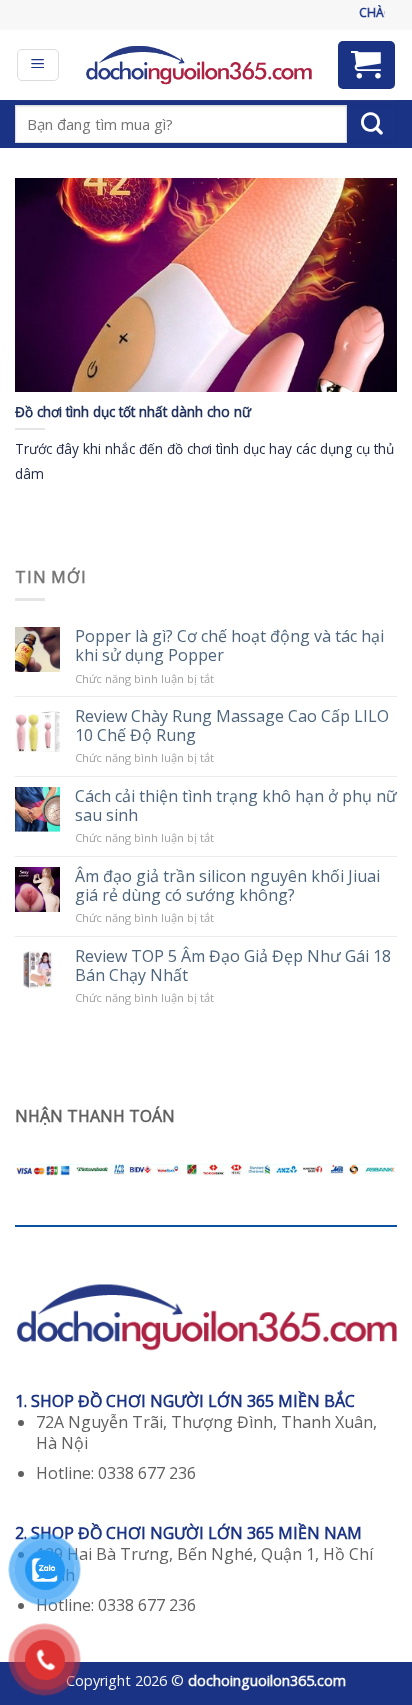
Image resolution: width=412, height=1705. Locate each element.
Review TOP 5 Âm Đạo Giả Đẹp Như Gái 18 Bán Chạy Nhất (233, 966)
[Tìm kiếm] (372, 124)
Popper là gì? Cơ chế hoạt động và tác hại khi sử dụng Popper (229, 646)
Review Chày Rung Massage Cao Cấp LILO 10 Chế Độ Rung (232, 726)
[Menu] (38, 65)
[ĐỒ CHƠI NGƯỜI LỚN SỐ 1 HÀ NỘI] (198, 65)
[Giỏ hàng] (367, 65)
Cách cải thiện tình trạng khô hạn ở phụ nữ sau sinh (236, 806)
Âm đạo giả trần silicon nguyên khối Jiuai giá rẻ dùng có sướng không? (227, 886)
